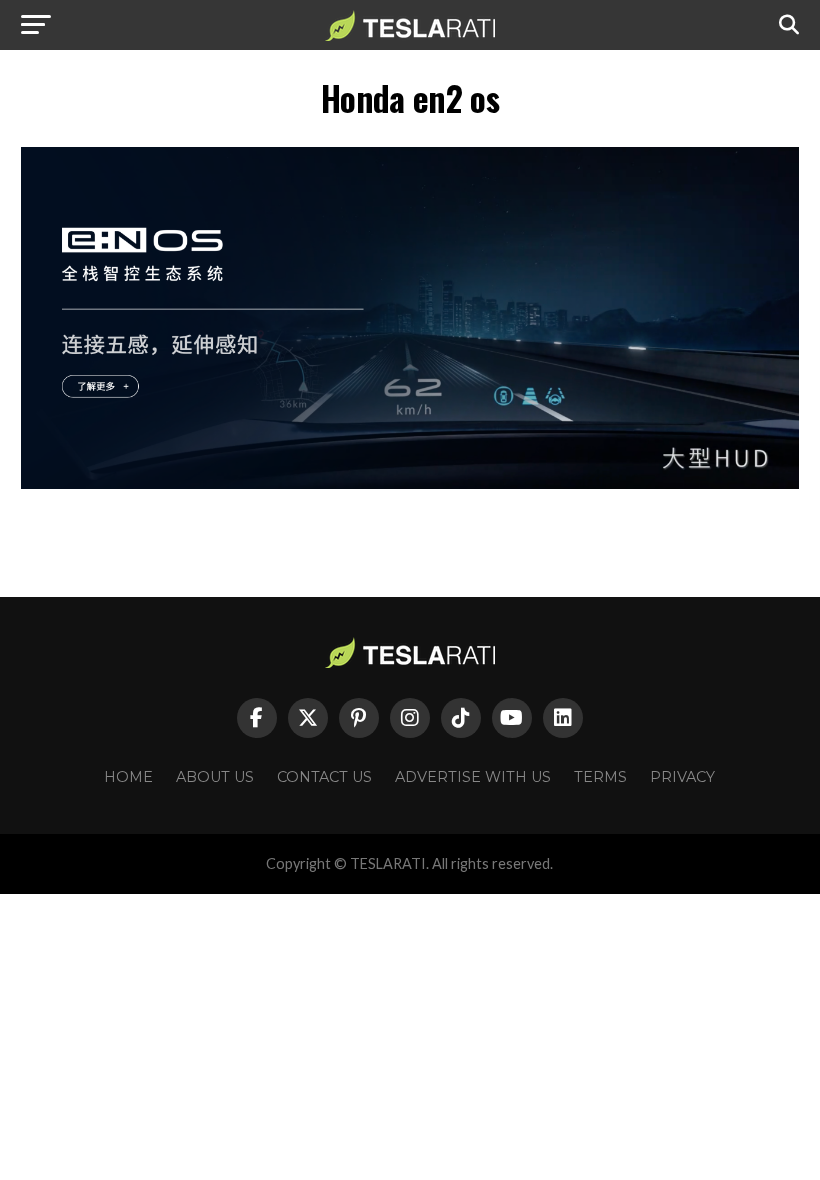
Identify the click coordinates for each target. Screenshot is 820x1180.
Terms (600, 777)
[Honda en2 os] (409, 483)
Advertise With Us (473, 777)
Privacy (682, 777)
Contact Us (324, 777)
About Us (215, 777)
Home (128, 777)
